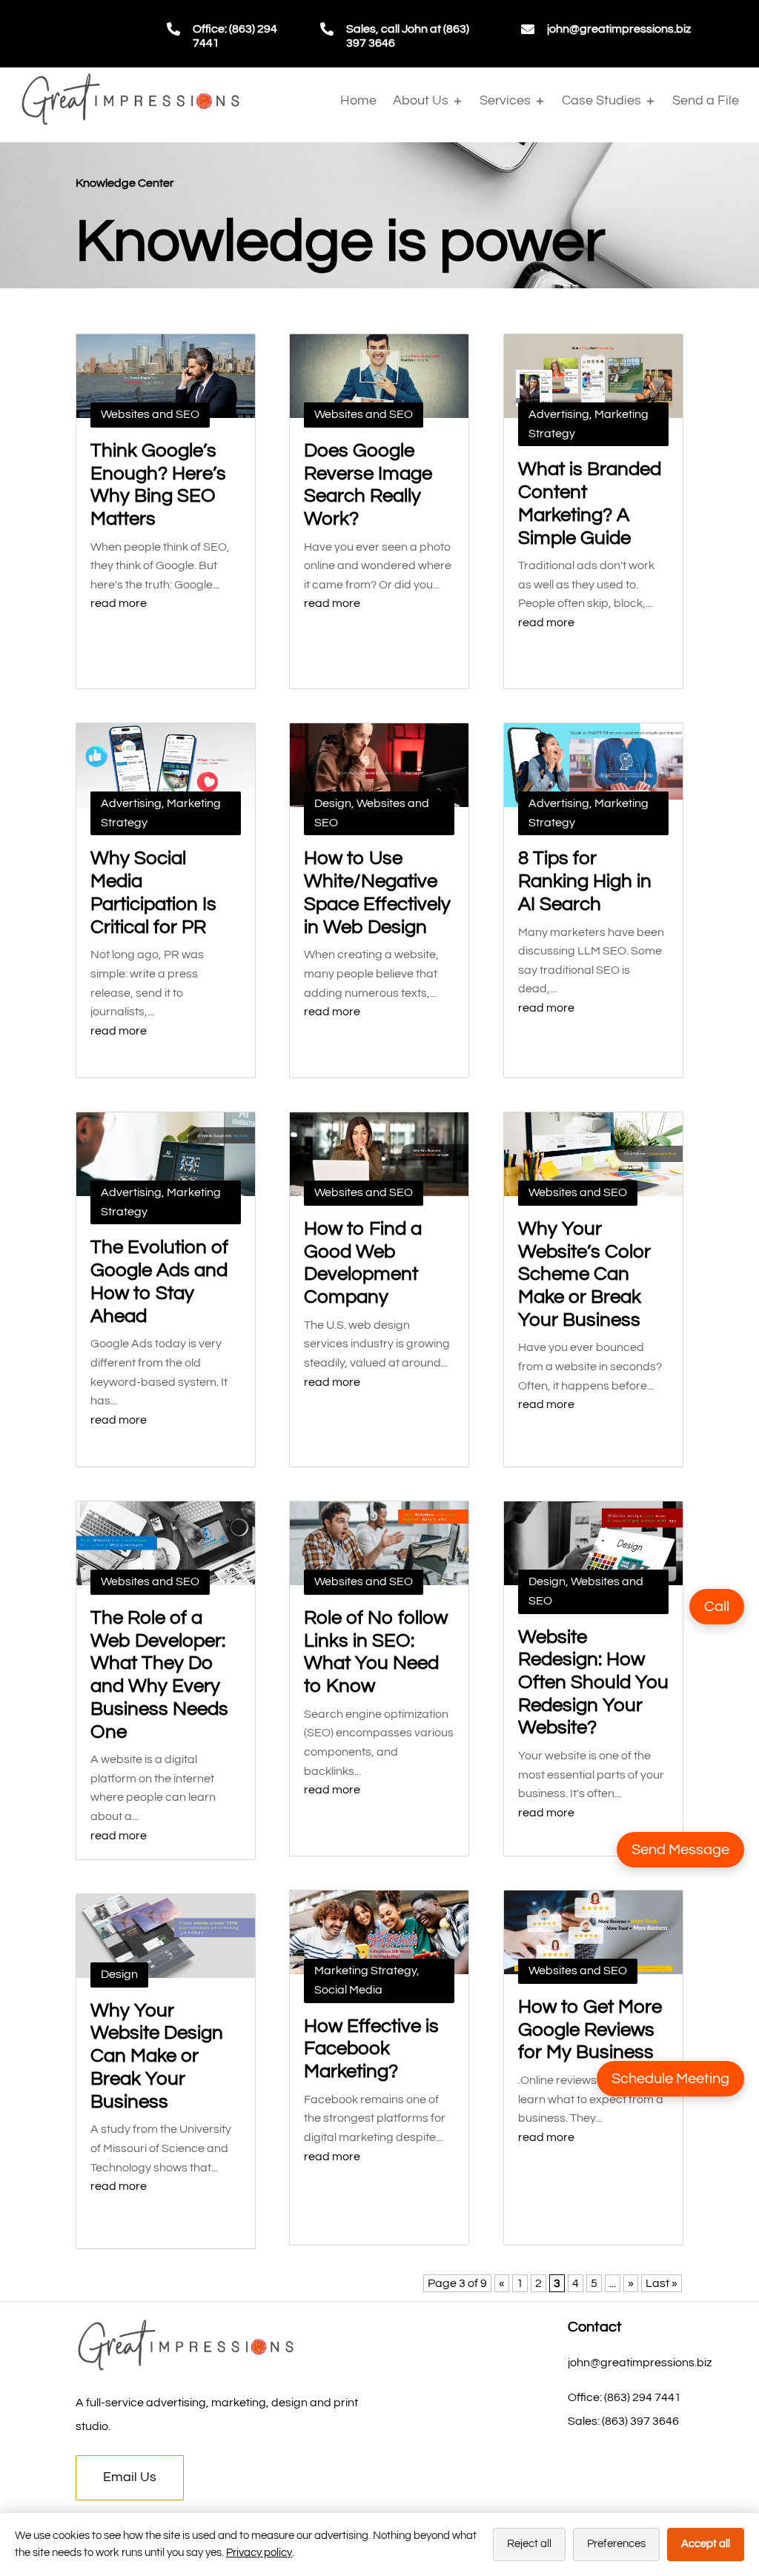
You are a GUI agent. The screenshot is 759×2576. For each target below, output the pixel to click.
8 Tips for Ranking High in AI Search (585, 881)
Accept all (706, 2544)
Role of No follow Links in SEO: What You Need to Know (376, 1652)
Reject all (529, 2544)
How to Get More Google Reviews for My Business (590, 2029)
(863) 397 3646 (640, 2421)
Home (358, 100)
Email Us (130, 2477)
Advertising (131, 803)
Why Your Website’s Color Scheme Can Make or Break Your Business (584, 1274)
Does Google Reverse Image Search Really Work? (368, 485)
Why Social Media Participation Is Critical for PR (153, 892)
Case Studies (601, 100)
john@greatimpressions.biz (619, 29)
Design (119, 1974)
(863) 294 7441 (643, 2397)
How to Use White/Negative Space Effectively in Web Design (377, 892)
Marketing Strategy (365, 1971)
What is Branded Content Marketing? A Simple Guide (590, 503)
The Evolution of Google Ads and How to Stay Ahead (159, 1281)
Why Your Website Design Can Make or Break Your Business (157, 2056)
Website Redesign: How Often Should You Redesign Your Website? (593, 1683)
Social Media (348, 1990)
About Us (421, 100)
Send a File (706, 100)
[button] (717, 1607)
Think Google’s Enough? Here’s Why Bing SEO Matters (158, 485)
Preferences (616, 2544)
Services (505, 100)
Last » (662, 2283)
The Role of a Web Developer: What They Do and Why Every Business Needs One (159, 1675)
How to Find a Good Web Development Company (363, 1263)
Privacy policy (259, 2553)
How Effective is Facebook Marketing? (371, 2049)
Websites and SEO (150, 414)
